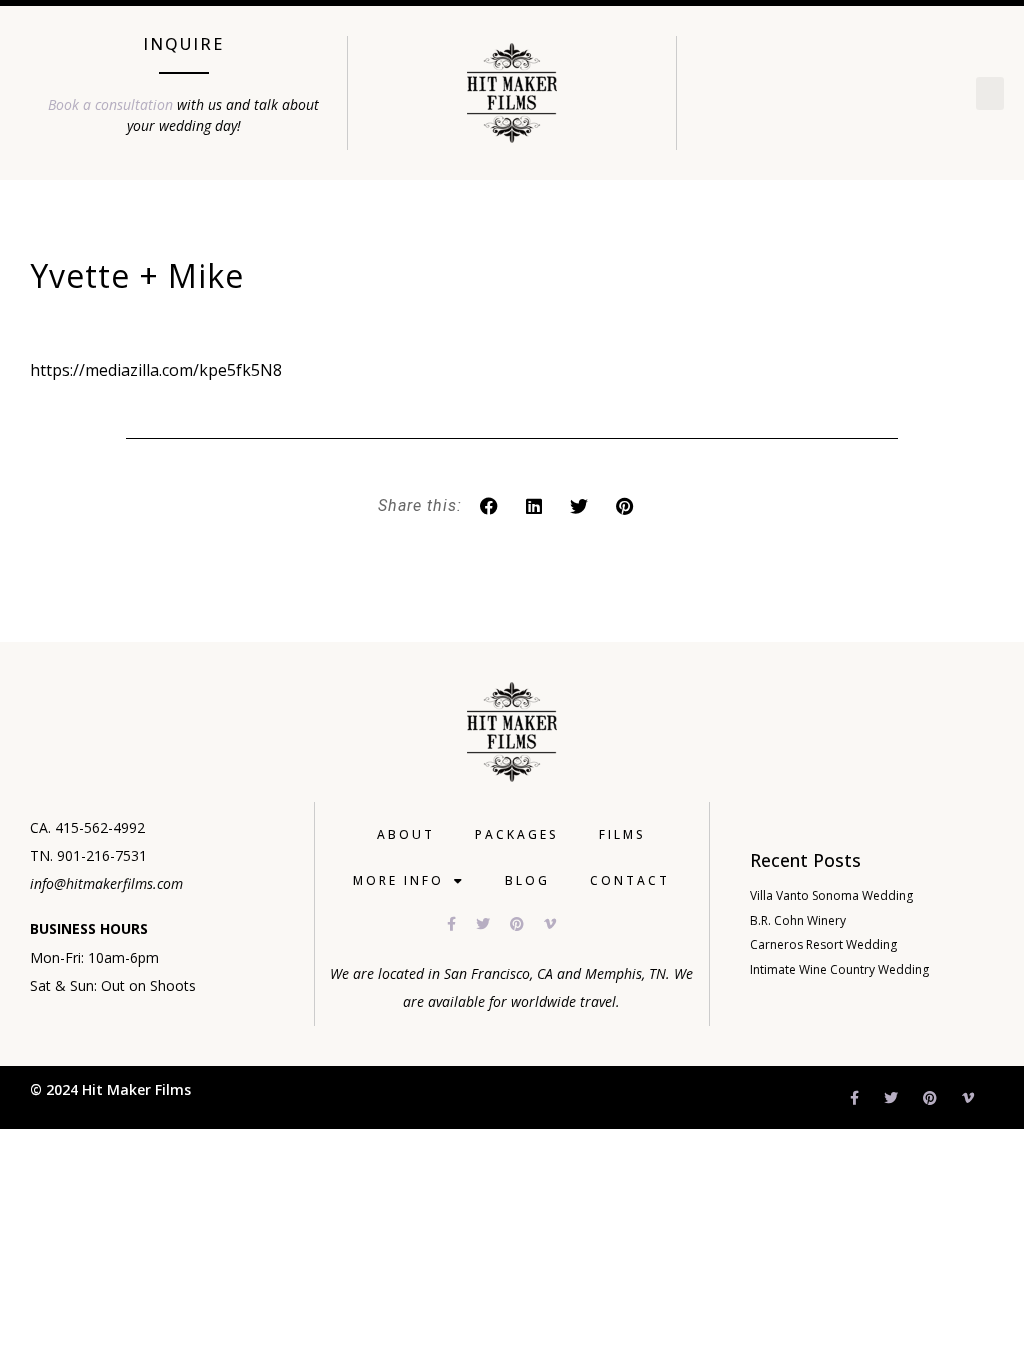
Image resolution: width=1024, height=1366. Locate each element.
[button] (990, 93)
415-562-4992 (100, 827)
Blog (527, 880)
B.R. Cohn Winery (798, 920)
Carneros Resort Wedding (823, 944)
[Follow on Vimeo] (560, 924)
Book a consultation (110, 104)
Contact (630, 880)
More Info (398, 880)
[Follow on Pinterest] (527, 924)
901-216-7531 (102, 855)
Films (622, 834)
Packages (517, 834)
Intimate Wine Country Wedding (839, 969)
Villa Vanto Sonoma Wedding (831, 895)
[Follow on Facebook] (461, 924)
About (406, 834)
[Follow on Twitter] (493, 924)
